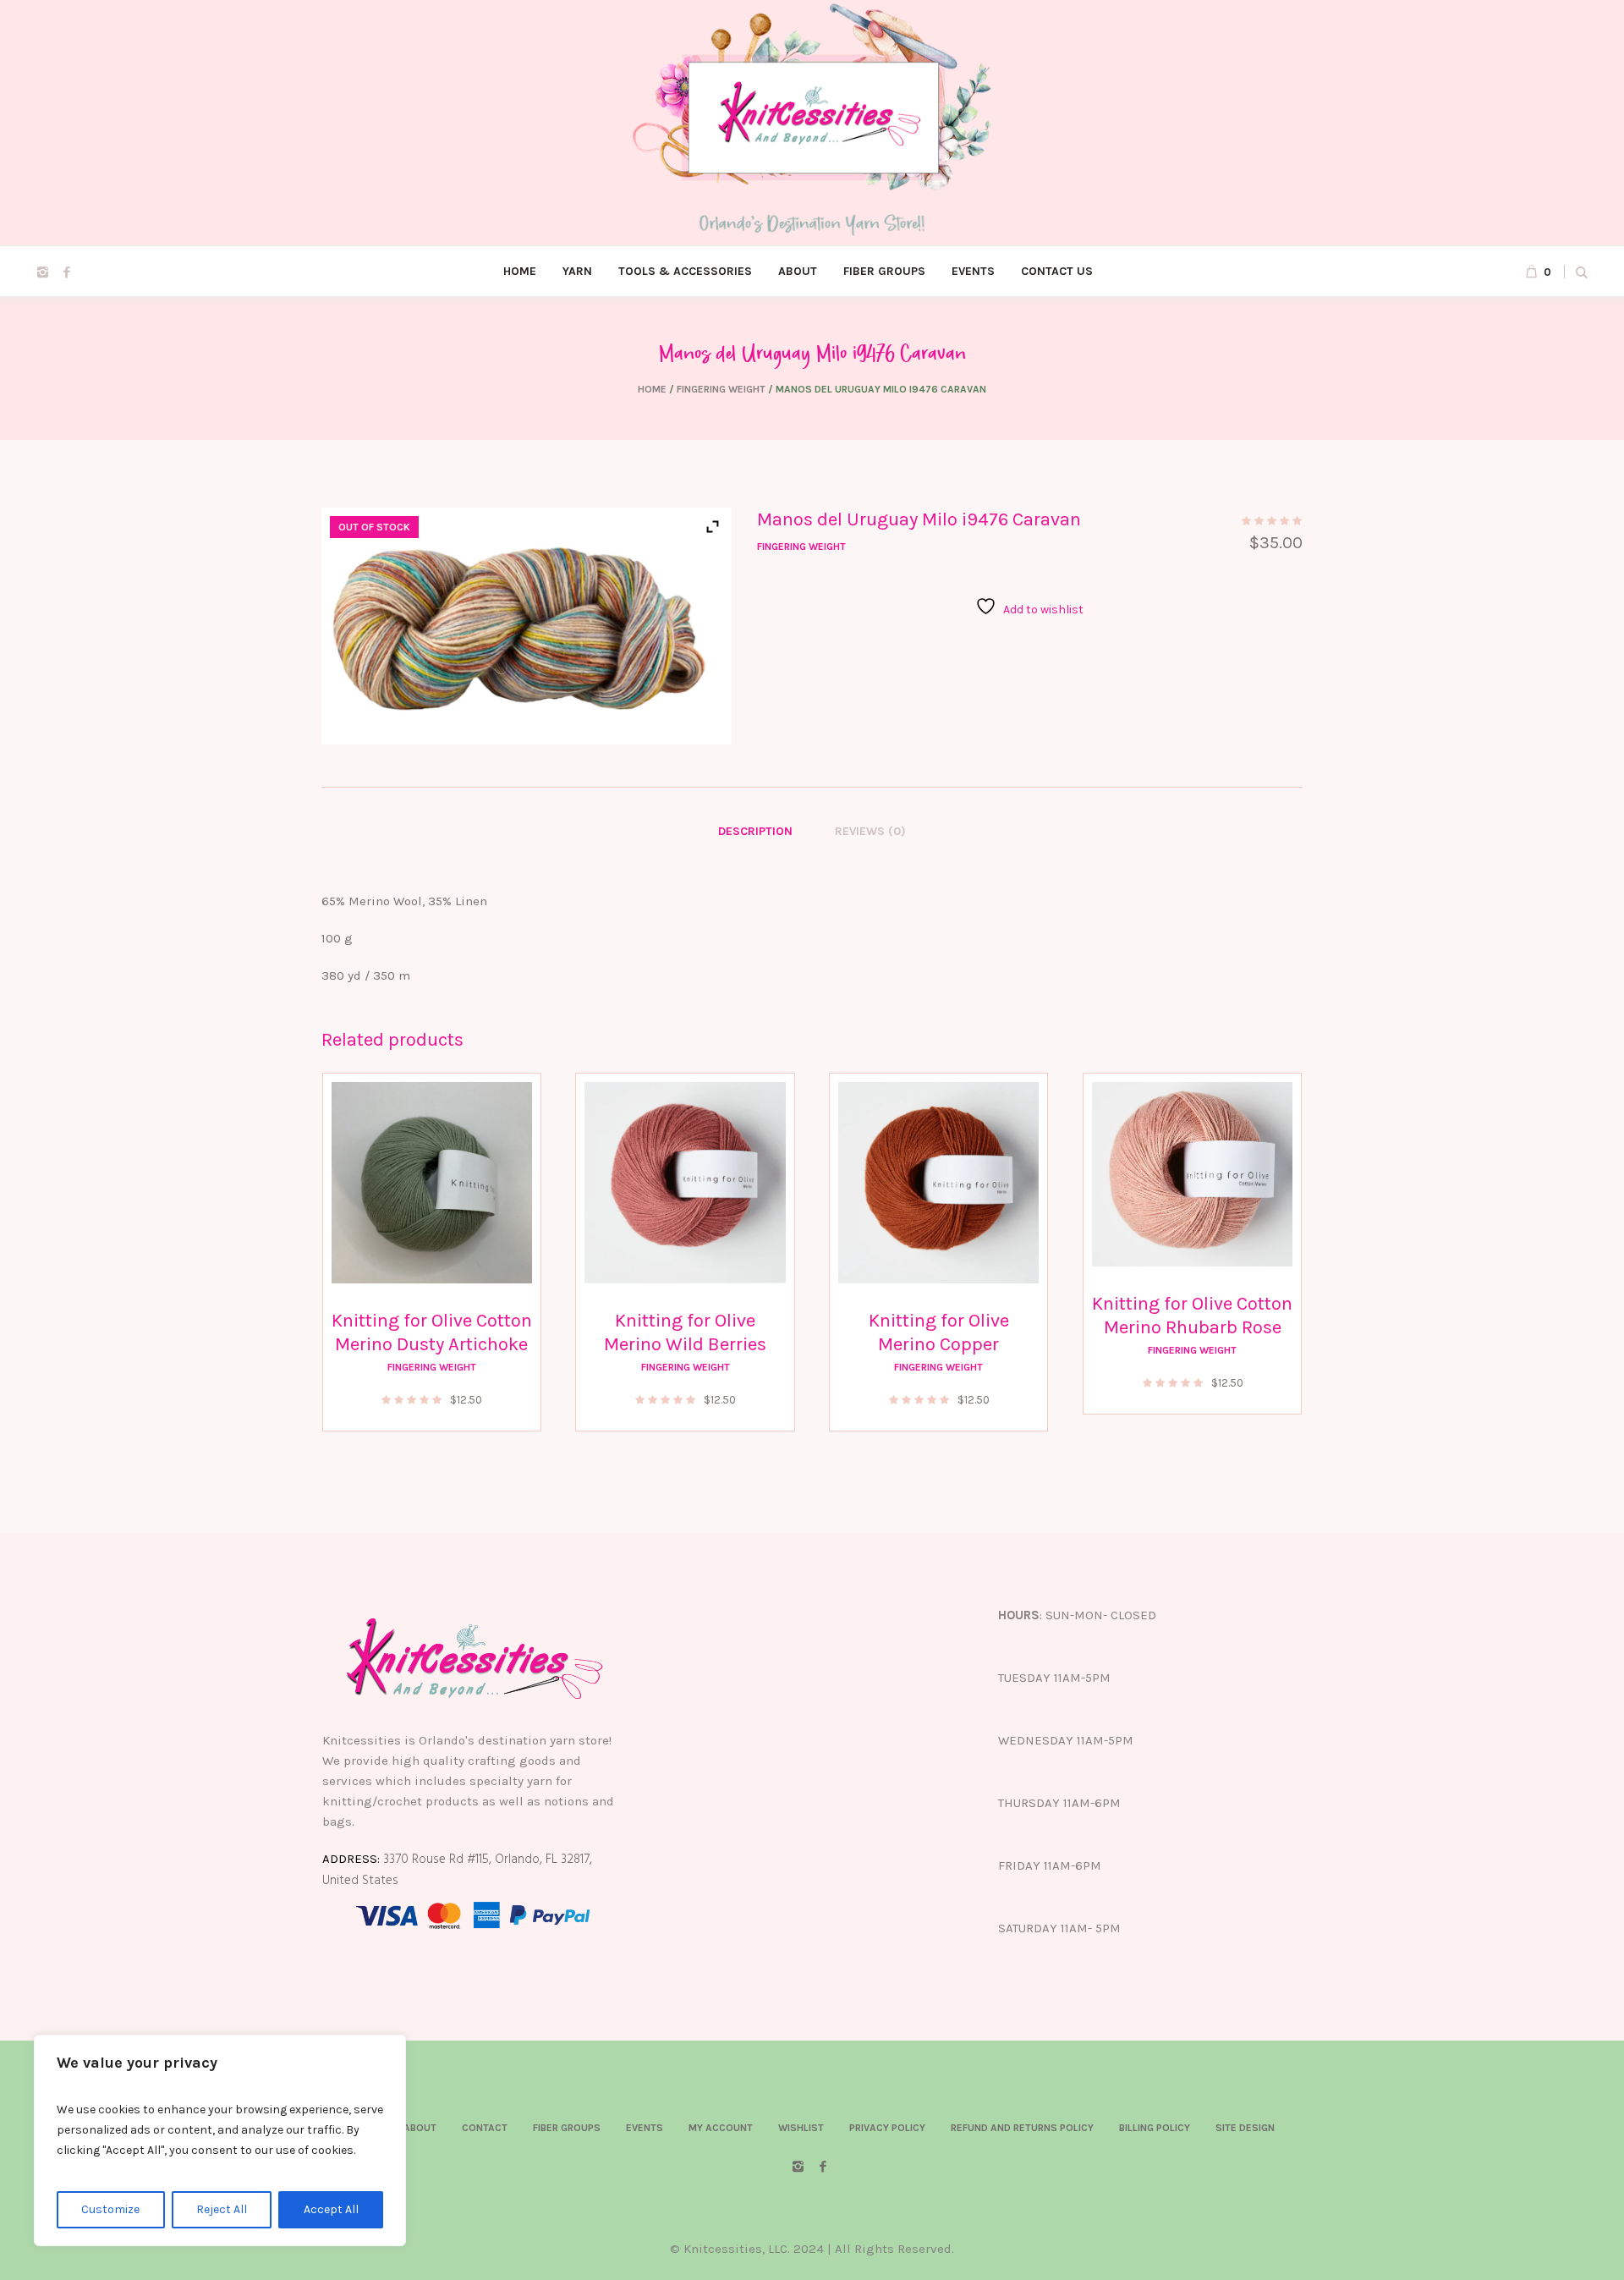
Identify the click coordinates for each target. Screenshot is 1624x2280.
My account (721, 2128)
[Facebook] (67, 272)
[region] (220, 2140)
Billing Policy (1155, 2128)
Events (645, 2128)
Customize (110, 2209)
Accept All (331, 2209)
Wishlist (801, 2128)
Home (652, 389)
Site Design (1245, 2128)
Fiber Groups (567, 2128)
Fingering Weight (721, 389)
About (420, 2128)
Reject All (222, 2209)
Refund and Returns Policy (1022, 2128)
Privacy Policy (887, 2128)
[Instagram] (42, 272)
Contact (485, 2128)
